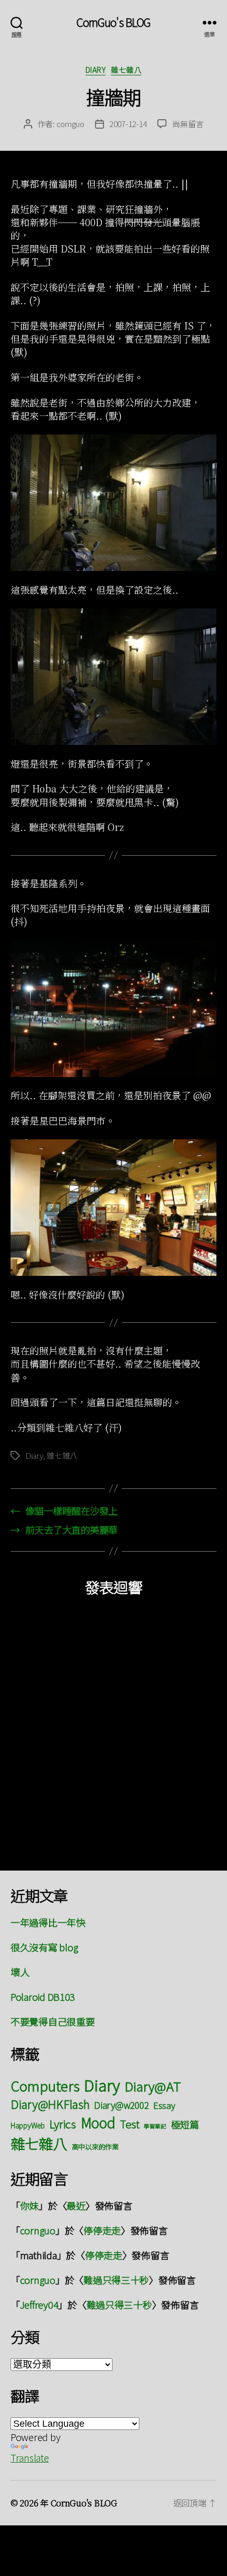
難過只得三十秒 (116, 2280)
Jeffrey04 (39, 2304)
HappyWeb (28, 2125)
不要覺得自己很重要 (53, 2021)
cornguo (70, 124)
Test (129, 2124)
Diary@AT (153, 2086)
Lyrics (63, 2124)
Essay (164, 2105)
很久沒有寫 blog (44, 1947)
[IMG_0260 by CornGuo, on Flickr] (113, 1009)
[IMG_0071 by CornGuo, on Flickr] (113, 677)
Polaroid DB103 (43, 1997)
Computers (45, 2085)
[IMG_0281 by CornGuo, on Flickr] (113, 1208)
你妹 (29, 2205)
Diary (96, 70)
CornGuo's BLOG (114, 22)
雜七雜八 (126, 70)
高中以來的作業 (95, 2147)
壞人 (20, 1972)
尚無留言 (188, 124)
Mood (98, 2122)
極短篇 (185, 2124)
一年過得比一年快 (48, 1922)
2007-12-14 (128, 124)
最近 (76, 2205)
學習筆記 (155, 2126)
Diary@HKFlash (50, 2104)
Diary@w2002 (121, 2105)
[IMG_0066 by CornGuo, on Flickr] (113, 503)
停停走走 (102, 2230)
